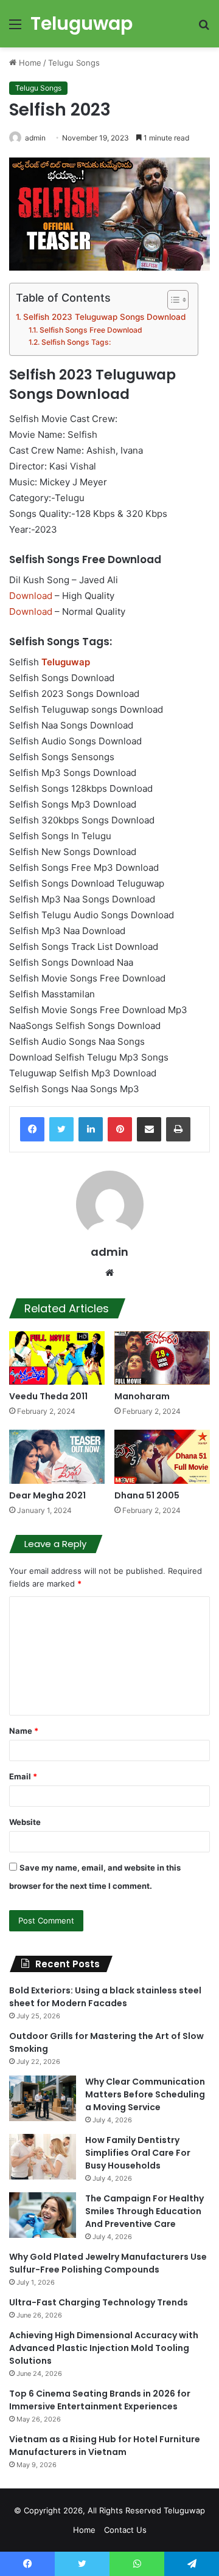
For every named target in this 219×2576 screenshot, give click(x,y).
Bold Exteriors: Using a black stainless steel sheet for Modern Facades (105, 1997)
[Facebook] (32, 1129)
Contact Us (125, 2530)
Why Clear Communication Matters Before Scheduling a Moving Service (145, 2094)
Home (29, 63)
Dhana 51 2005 (147, 1495)
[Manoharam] (162, 1358)
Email (23, 1776)
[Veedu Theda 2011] (57, 1358)
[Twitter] (61, 1129)
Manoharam (142, 1396)
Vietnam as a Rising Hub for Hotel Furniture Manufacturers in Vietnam (105, 2446)
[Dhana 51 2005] (162, 1457)
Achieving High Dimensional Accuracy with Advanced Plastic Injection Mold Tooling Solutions (104, 2348)
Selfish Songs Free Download (91, 330)
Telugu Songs (74, 63)
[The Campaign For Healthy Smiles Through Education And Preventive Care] (43, 2215)
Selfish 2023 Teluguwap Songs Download (104, 317)
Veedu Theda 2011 (48, 1396)
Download (31, 596)
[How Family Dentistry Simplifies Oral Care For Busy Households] (43, 2157)
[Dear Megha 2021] (57, 1457)
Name (24, 1731)
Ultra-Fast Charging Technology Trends (99, 2302)
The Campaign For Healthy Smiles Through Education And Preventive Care (144, 2211)
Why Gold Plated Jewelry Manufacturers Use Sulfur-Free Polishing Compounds (108, 2263)
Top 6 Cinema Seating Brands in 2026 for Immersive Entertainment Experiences (100, 2400)
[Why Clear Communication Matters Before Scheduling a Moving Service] (43, 2098)
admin (35, 138)
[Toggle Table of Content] (172, 300)
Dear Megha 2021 (47, 1495)
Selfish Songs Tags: (76, 342)
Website (25, 1822)
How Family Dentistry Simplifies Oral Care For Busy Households (138, 2153)
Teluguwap (184, 2510)
